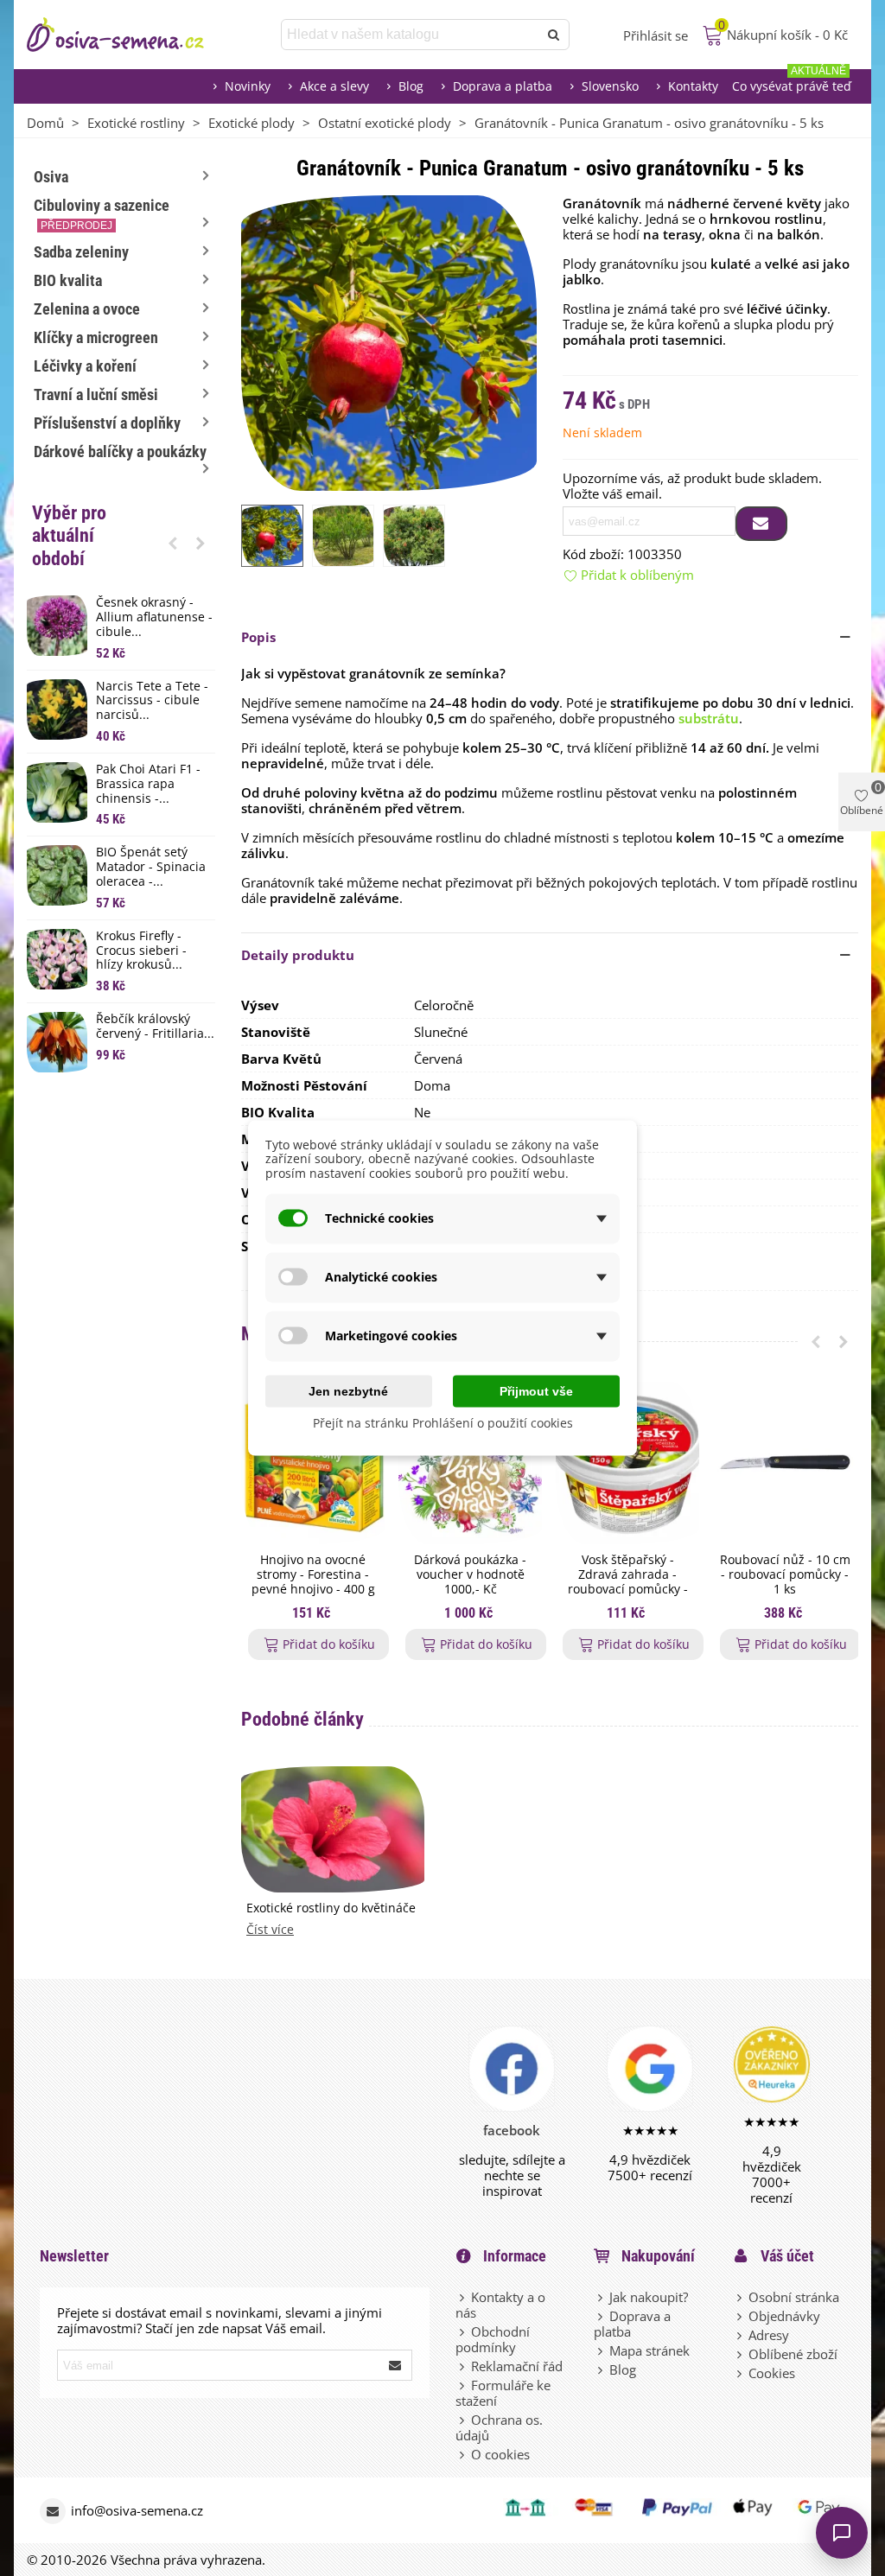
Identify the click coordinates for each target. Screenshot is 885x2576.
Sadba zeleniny (81, 252)
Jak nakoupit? (649, 2297)
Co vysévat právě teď (792, 82)
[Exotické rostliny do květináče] (333, 1828)
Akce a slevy (334, 86)
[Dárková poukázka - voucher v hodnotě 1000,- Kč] (470, 1463)
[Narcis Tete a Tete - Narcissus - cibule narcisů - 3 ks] (57, 709)
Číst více (270, 1930)
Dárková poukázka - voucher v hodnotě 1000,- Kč (470, 1574)
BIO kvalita (68, 280)
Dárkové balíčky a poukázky (120, 452)
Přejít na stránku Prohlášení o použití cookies (443, 1422)
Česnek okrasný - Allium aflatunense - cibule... (154, 617)
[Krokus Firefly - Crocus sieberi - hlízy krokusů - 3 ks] (57, 959)
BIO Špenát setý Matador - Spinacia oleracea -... (151, 867)
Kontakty (693, 86)
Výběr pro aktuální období (69, 536)
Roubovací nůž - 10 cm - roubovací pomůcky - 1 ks (785, 1574)
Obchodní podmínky (493, 2339)
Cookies (772, 2373)
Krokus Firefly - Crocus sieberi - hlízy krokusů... (141, 951)
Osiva (51, 177)
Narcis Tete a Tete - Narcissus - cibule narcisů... (152, 701)
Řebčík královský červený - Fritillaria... (155, 1027)
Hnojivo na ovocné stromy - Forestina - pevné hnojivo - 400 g (313, 1574)
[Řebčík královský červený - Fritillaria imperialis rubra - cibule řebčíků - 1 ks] (57, 1042)
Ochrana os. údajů (499, 2427)
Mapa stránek (649, 2350)
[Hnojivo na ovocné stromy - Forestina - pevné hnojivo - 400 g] (313, 1463)
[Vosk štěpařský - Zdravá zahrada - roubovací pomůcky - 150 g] (627, 1463)
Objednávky (784, 2316)
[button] (173, 543)
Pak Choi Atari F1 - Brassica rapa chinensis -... (148, 784)
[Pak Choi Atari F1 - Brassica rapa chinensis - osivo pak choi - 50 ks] (57, 792)
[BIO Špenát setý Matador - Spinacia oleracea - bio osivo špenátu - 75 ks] (57, 875)
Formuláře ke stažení (503, 2393)
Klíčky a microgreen (96, 337)
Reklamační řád (517, 2366)
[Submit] (396, 2365)
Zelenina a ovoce (87, 309)
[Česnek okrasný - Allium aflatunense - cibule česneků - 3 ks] (57, 626)
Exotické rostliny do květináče (331, 1908)
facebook (512, 2130)
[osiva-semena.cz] (131, 35)
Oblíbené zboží (793, 2354)
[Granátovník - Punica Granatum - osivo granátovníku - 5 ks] (389, 341)
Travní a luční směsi (96, 394)
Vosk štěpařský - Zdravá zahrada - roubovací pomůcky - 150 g (628, 1582)
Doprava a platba (503, 86)
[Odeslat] (554, 35)
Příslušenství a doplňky (107, 423)
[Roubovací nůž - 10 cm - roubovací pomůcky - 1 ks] (785, 1463)
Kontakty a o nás (500, 2305)
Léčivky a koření (85, 366)
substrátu (709, 718)
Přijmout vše (536, 1390)
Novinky (248, 86)
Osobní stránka (794, 2297)
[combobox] (411, 35)
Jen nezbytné (348, 1390)
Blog (411, 86)
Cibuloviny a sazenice (102, 214)
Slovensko (610, 86)
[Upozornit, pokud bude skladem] (761, 524)
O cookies (500, 2454)
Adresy (769, 2335)
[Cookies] (741, 2373)
